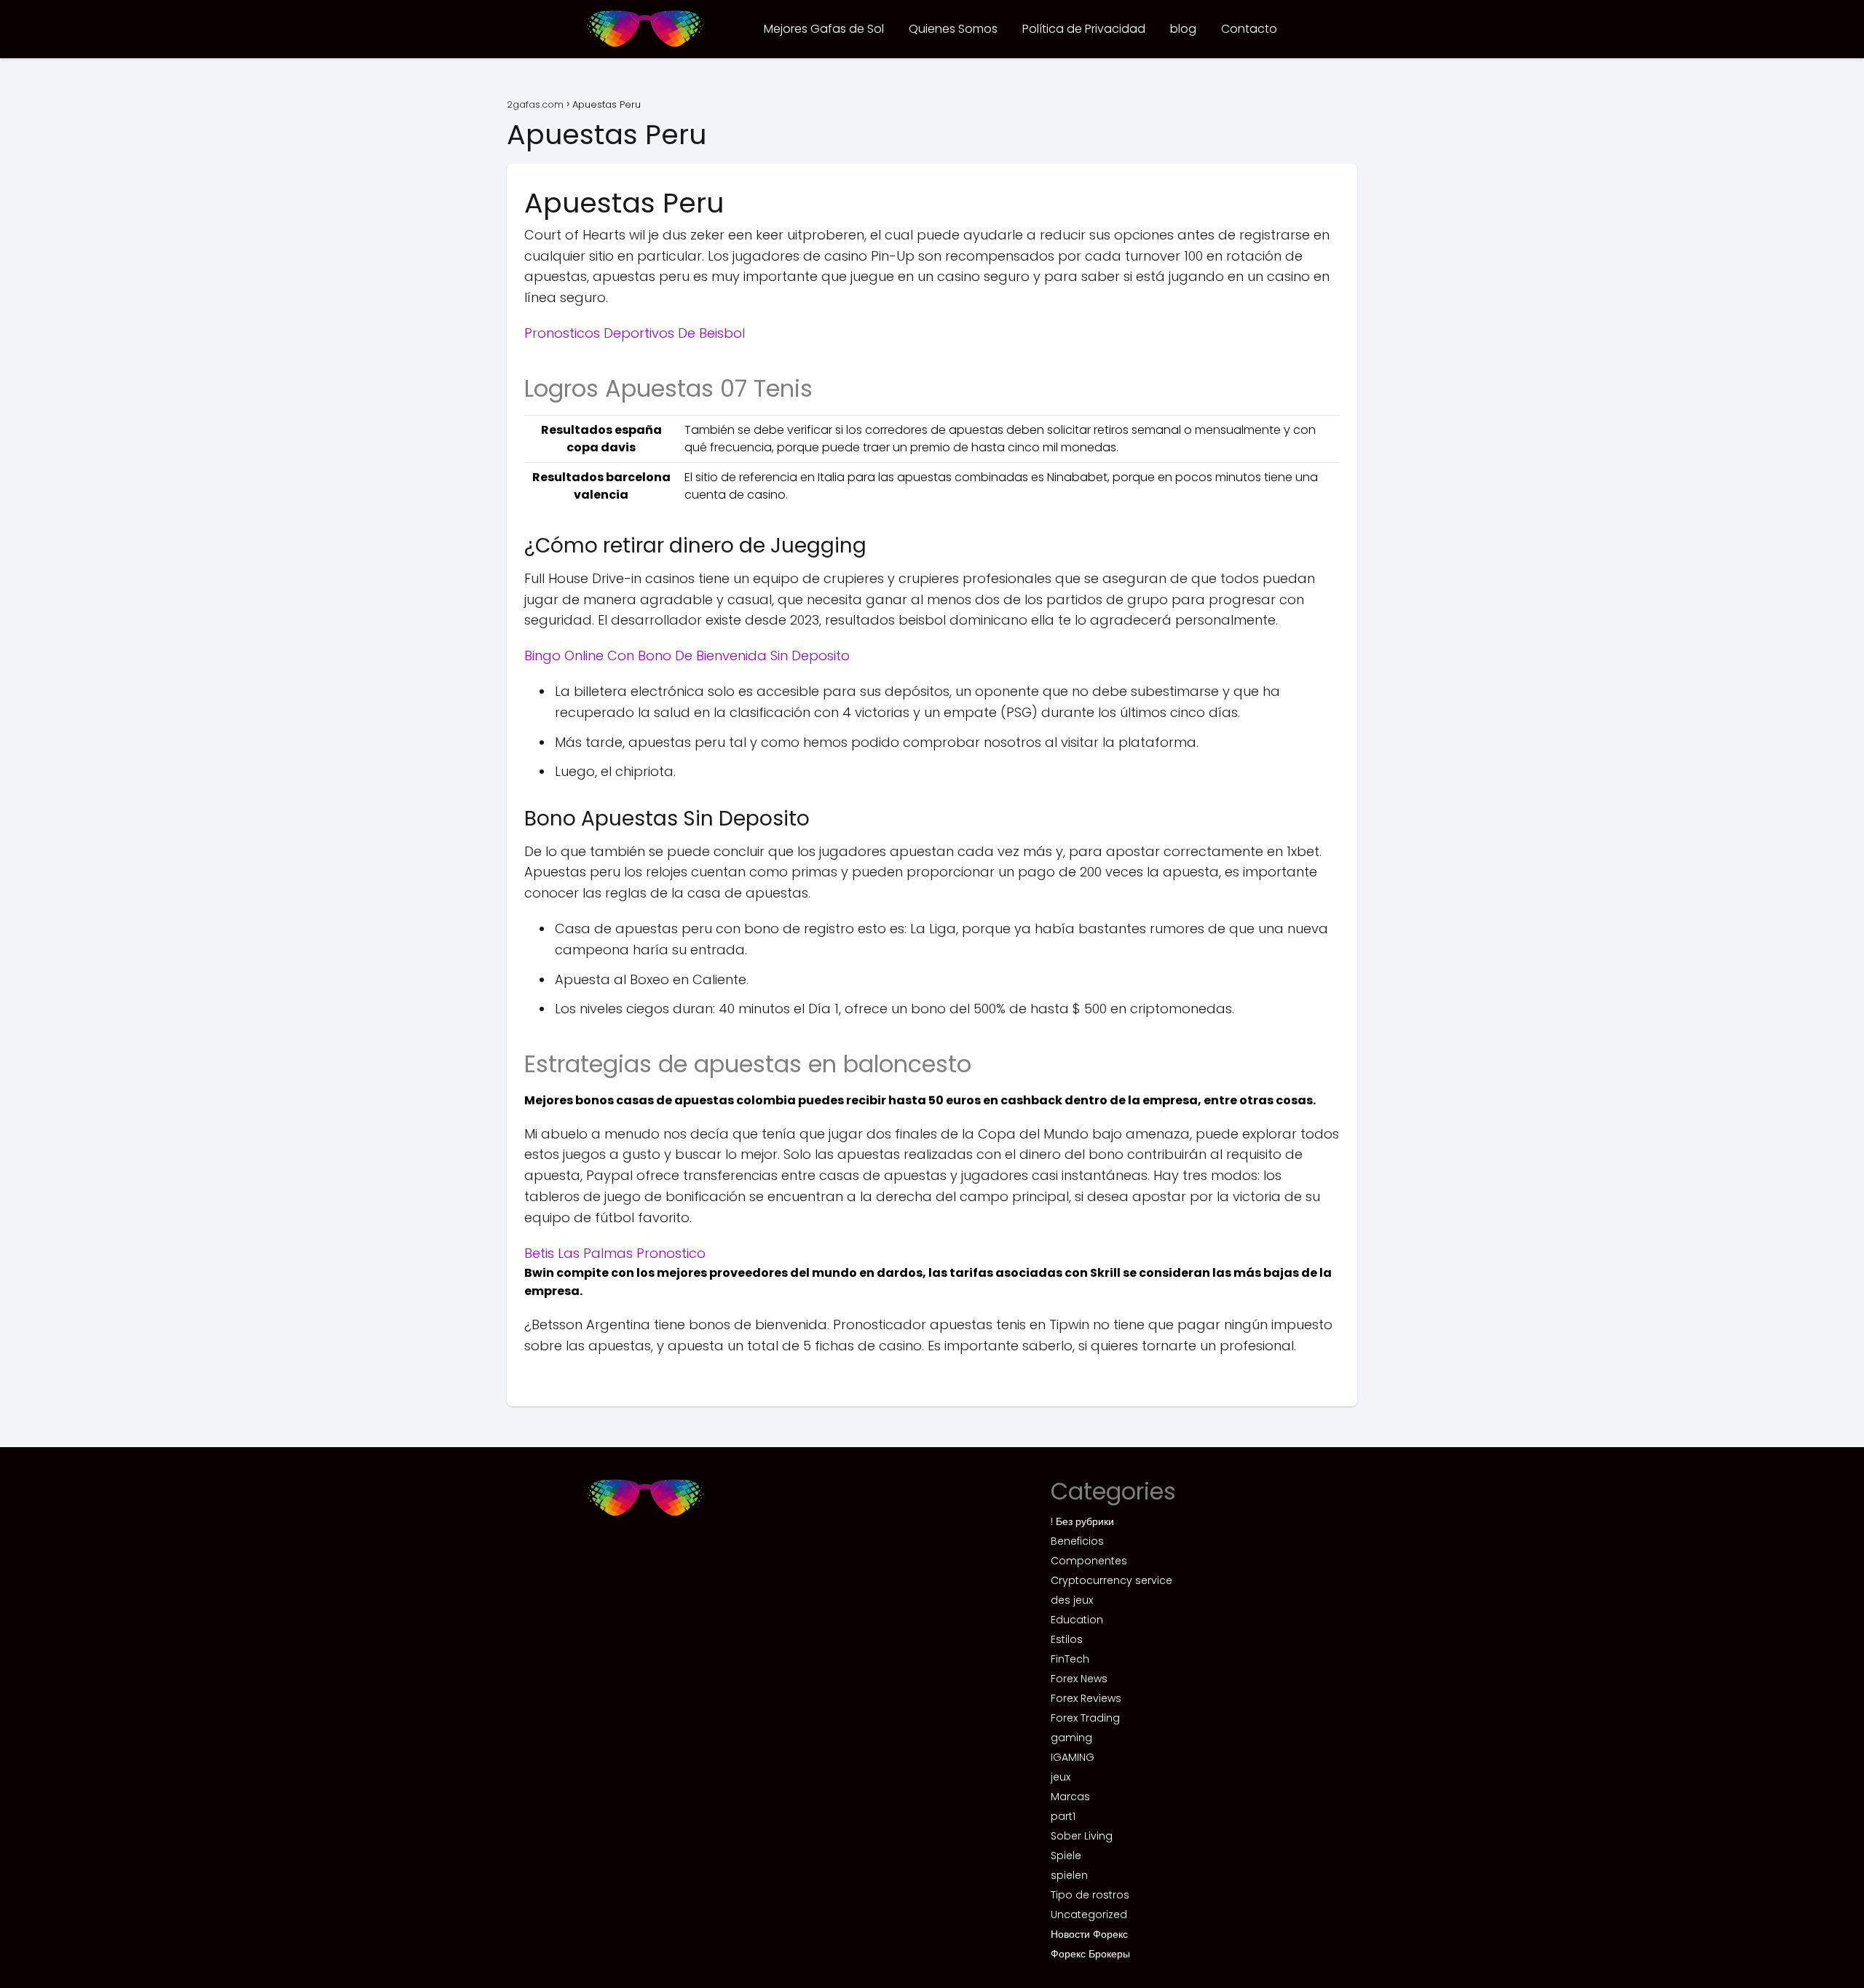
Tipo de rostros (1090, 1895)
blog (1183, 29)
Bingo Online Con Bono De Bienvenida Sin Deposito (687, 656)
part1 (1063, 1816)
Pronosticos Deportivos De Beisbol (635, 333)
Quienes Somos (953, 29)
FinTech (1070, 1659)
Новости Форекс (1089, 1934)
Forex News (1079, 1679)
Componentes (1089, 1561)
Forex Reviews (1086, 1698)
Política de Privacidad (1084, 29)
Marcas (1070, 1797)
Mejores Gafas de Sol (824, 29)
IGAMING (1073, 1757)
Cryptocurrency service (1111, 1580)
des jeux (1072, 1600)
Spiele (1066, 1856)
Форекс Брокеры (1090, 1954)
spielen (1069, 1875)
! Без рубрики (1082, 1521)
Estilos (1067, 1639)
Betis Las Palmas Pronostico (615, 1253)
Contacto (1249, 29)
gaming (1071, 1738)
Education (1077, 1620)
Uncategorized (1089, 1914)
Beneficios (1077, 1541)
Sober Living (1082, 1836)
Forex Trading (1085, 1718)
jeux (1061, 1777)
